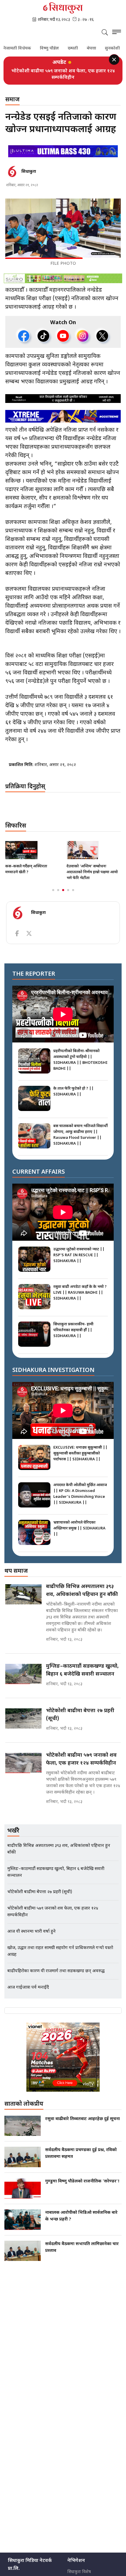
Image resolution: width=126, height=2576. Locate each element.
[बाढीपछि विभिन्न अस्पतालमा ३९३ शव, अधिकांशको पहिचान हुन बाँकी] (23, 1588)
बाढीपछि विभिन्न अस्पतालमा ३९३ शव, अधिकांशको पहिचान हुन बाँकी (82, 1584)
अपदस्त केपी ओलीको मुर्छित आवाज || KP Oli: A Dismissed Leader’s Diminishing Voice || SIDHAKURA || (80, 1487)
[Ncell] (63, 392)
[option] (63, 71)
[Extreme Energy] (63, 410)
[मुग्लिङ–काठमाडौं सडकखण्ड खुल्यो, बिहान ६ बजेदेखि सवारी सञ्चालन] (23, 1668)
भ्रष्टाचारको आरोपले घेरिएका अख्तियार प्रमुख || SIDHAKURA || (79, 1522)
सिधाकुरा (29, 165)
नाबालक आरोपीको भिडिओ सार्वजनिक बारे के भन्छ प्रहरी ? (81, 2210)
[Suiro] (63, 272)
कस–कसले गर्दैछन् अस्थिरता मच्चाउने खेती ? (26, 863)
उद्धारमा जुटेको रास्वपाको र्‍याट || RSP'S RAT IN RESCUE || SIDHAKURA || (79, 1249)
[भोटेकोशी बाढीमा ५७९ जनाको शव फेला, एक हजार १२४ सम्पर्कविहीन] (23, 1757)
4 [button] (68, 884)
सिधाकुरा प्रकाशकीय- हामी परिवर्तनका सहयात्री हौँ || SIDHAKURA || (73, 1324)
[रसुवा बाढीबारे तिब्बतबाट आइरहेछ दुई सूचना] (23, 2119)
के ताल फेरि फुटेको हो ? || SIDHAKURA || (74, 1085)
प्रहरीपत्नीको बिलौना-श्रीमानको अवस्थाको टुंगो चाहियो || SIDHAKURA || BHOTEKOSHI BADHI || (80, 1053)
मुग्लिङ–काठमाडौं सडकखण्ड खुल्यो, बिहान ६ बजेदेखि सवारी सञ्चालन (82, 1664)
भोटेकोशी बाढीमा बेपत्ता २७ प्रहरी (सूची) (80, 1708)
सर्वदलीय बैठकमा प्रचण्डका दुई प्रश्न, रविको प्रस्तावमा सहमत (81, 2147)
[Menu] (117, 33)
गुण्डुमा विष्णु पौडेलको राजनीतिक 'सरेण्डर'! (82, 2175)
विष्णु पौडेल (36, 49)
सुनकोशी (99, 49)
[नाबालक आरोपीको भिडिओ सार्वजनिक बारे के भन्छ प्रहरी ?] (23, 2213)
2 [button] (58, 884)
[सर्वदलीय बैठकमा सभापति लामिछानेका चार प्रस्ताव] (23, 2245)
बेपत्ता (78, 49)
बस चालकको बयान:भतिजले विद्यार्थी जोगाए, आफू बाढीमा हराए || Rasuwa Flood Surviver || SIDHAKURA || (81, 1128)
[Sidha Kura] (63, 8)
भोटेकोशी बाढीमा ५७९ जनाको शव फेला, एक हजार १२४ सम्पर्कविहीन (81, 1753)
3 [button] (63, 884)
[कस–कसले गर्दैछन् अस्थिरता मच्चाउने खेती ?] (32, 844)
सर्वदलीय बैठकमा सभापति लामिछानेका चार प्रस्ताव (82, 2241)
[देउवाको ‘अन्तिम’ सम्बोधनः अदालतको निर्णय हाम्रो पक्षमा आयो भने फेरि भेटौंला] (94, 844)
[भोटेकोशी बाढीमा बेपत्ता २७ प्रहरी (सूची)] (23, 1712)
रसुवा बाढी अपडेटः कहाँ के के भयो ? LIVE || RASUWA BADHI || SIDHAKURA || (80, 1286)
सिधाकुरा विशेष (79, 2566)
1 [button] (53, 884)
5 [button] (73, 884)
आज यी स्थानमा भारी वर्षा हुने (63, 71)
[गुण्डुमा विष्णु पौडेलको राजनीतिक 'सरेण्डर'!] (23, 2182)
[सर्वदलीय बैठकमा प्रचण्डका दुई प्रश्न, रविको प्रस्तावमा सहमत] (23, 2151)
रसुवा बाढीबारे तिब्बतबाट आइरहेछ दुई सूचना (82, 2113)
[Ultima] (63, 145)
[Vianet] (63, 2051)
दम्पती (59, 49)
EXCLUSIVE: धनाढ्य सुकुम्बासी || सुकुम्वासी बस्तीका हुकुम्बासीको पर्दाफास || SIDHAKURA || (80, 1447)
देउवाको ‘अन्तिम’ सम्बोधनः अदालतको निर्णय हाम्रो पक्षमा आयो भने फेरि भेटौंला (92, 866)
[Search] (105, 33)
